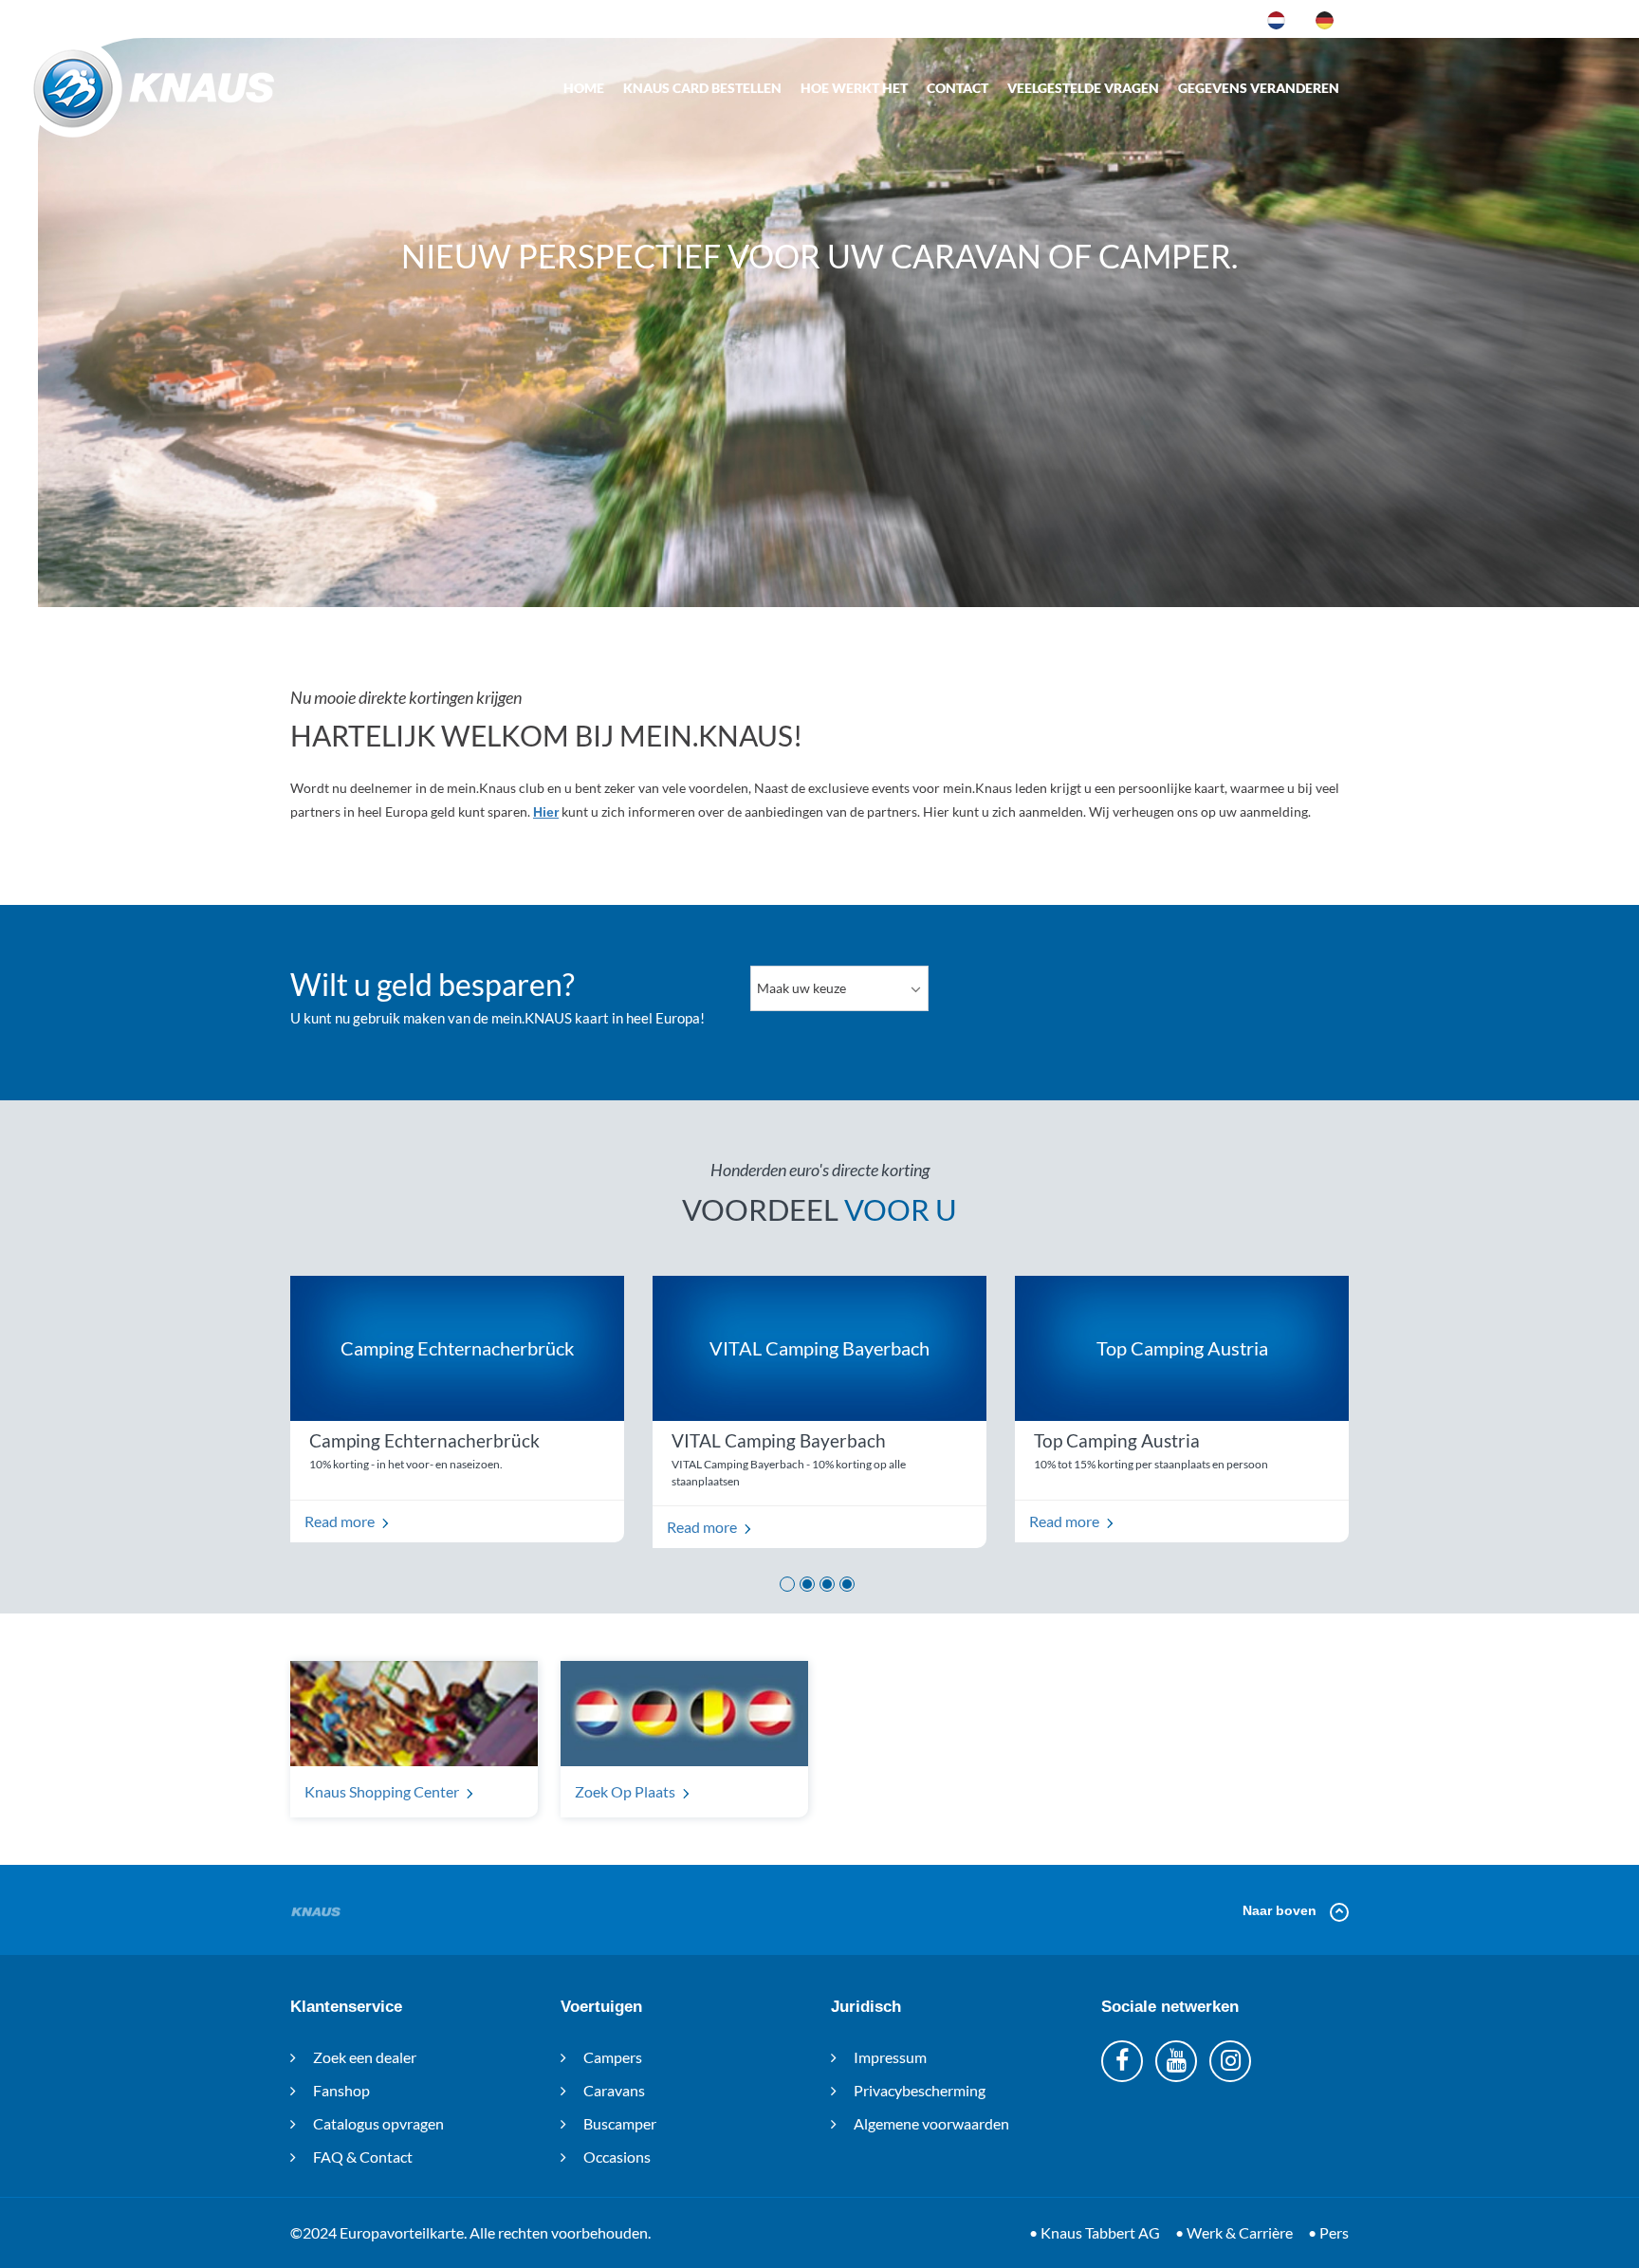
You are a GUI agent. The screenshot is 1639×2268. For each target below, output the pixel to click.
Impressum (889, 2057)
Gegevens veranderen (1259, 88)
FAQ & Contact (361, 2157)
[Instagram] (1230, 2061)
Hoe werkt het (854, 88)
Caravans (613, 2090)
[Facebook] (1122, 2061)
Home (584, 88)
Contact (958, 88)
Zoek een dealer (363, 2057)
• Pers (1328, 2232)
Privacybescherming (918, 2090)
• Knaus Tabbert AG (1095, 2232)
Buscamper (618, 2123)
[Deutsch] (1325, 19)
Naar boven (1281, 1910)
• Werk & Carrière (1234, 2232)
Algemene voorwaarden (930, 2123)
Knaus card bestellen (702, 88)
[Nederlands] (1276, 19)
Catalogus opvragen (377, 2123)
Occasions (616, 2157)
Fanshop (340, 2090)
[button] (787, 1584)
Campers (611, 2057)
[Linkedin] (1176, 2061)
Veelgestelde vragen (1083, 88)
